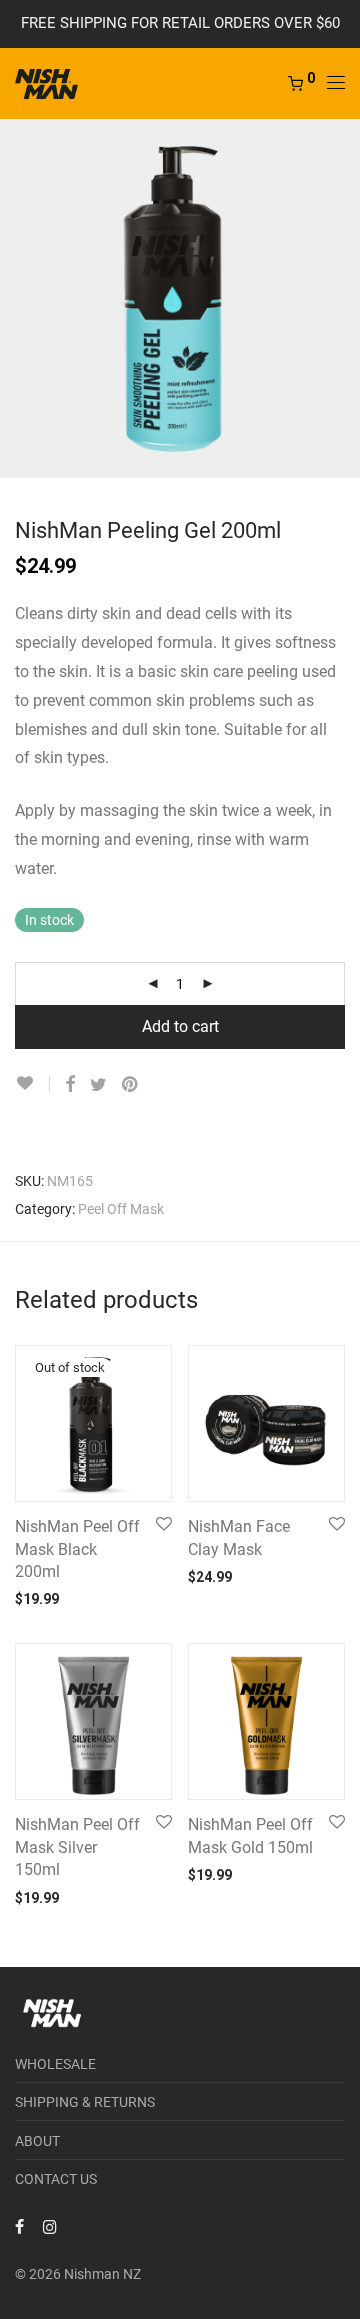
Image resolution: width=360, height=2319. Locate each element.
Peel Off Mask (121, 1209)
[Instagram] (50, 2226)
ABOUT (37, 2141)
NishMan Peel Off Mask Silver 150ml (77, 1847)
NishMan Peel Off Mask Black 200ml (77, 1549)
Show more (117, 1598)
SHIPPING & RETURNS (85, 2102)
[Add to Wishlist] (32, 1083)
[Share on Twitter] (98, 1085)
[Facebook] (19, 2226)
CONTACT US (56, 2179)
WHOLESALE (55, 2064)
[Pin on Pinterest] (131, 1085)
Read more (38, 1598)
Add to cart (180, 1026)
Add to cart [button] (212, 1576)
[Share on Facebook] (70, 1085)
